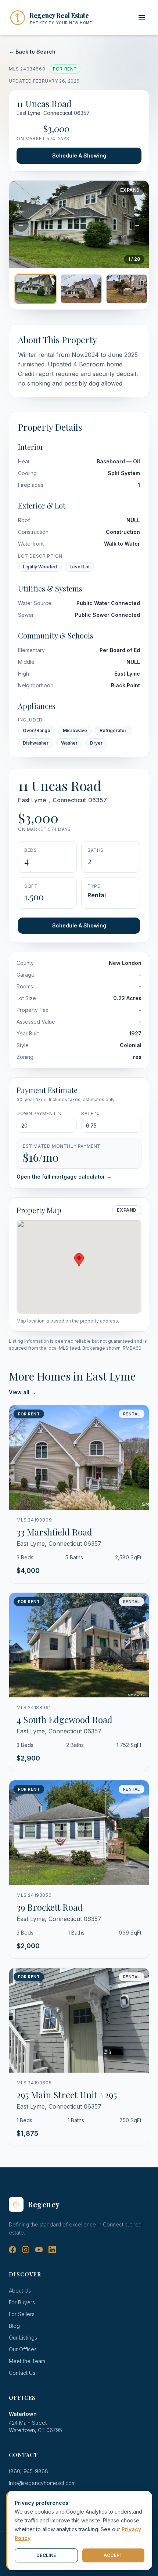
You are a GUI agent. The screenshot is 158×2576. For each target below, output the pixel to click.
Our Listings (23, 2338)
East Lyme (32, 800)
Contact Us (22, 2373)
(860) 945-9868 (28, 2471)
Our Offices (23, 2349)
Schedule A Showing (79, 155)
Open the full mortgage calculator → (64, 1177)
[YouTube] (39, 2250)
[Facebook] (12, 2250)
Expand (130, 190)
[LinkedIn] (52, 2250)
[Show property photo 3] (127, 289)
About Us (20, 2291)
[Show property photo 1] (36, 289)
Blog (14, 2326)
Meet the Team (27, 2361)
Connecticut (69, 800)
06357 (98, 800)
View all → (22, 1392)
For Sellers (22, 2314)
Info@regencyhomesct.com (42, 2483)
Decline (46, 2555)
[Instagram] (26, 2250)
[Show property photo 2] (81, 289)
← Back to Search (32, 52)
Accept (113, 2555)
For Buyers (22, 2302)
